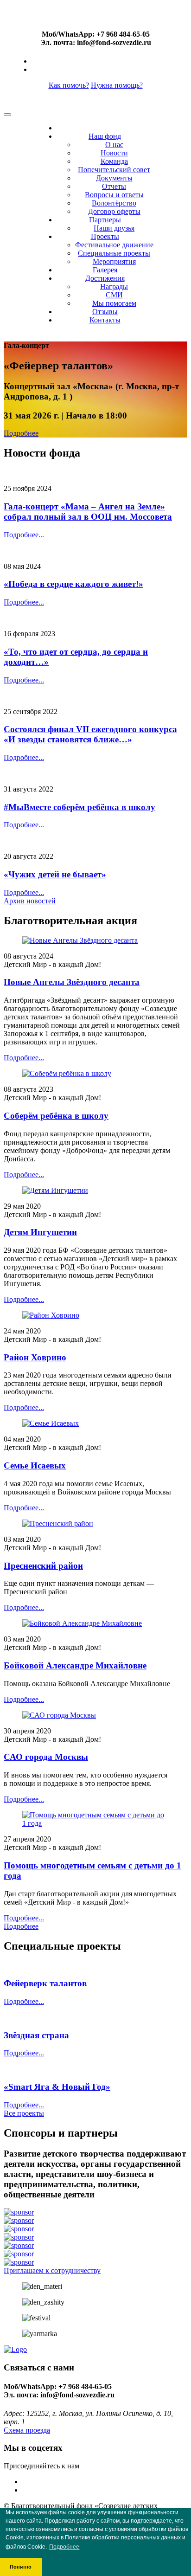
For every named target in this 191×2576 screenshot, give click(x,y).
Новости (114, 153)
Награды (114, 287)
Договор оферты (114, 211)
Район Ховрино (35, 1357)
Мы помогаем (114, 303)
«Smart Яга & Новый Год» (57, 2087)
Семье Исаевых (35, 1465)
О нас (114, 145)
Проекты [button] (105, 236)
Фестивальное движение (114, 245)
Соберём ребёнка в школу (56, 1116)
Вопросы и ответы (114, 195)
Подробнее (21, 433)
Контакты (105, 320)
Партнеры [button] (105, 220)
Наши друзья (114, 228)
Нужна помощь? (117, 85)
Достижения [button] (105, 278)
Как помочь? (69, 85)
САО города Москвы (46, 1757)
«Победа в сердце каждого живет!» (73, 584)
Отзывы (105, 312)
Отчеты (114, 186)
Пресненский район (43, 1566)
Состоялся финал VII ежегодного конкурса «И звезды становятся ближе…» (90, 734)
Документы (114, 178)
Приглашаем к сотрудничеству (52, 2270)
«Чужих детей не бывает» (55, 874)
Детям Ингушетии (40, 1232)
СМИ (114, 295)
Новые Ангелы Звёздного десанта (72, 982)
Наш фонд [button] (105, 136)
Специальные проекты (114, 253)
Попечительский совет (114, 170)
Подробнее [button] (64, 2547)
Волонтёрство (114, 203)
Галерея (105, 270)
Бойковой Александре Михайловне (75, 1665)
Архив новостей (30, 901)
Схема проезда (27, 2430)
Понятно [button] (21, 2567)
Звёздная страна (36, 2035)
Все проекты (24, 2113)
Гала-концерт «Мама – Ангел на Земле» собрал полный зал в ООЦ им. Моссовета (88, 512)
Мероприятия (114, 261)
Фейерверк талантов (45, 1983)
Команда (114, 161)
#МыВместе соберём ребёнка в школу (80, 807)
